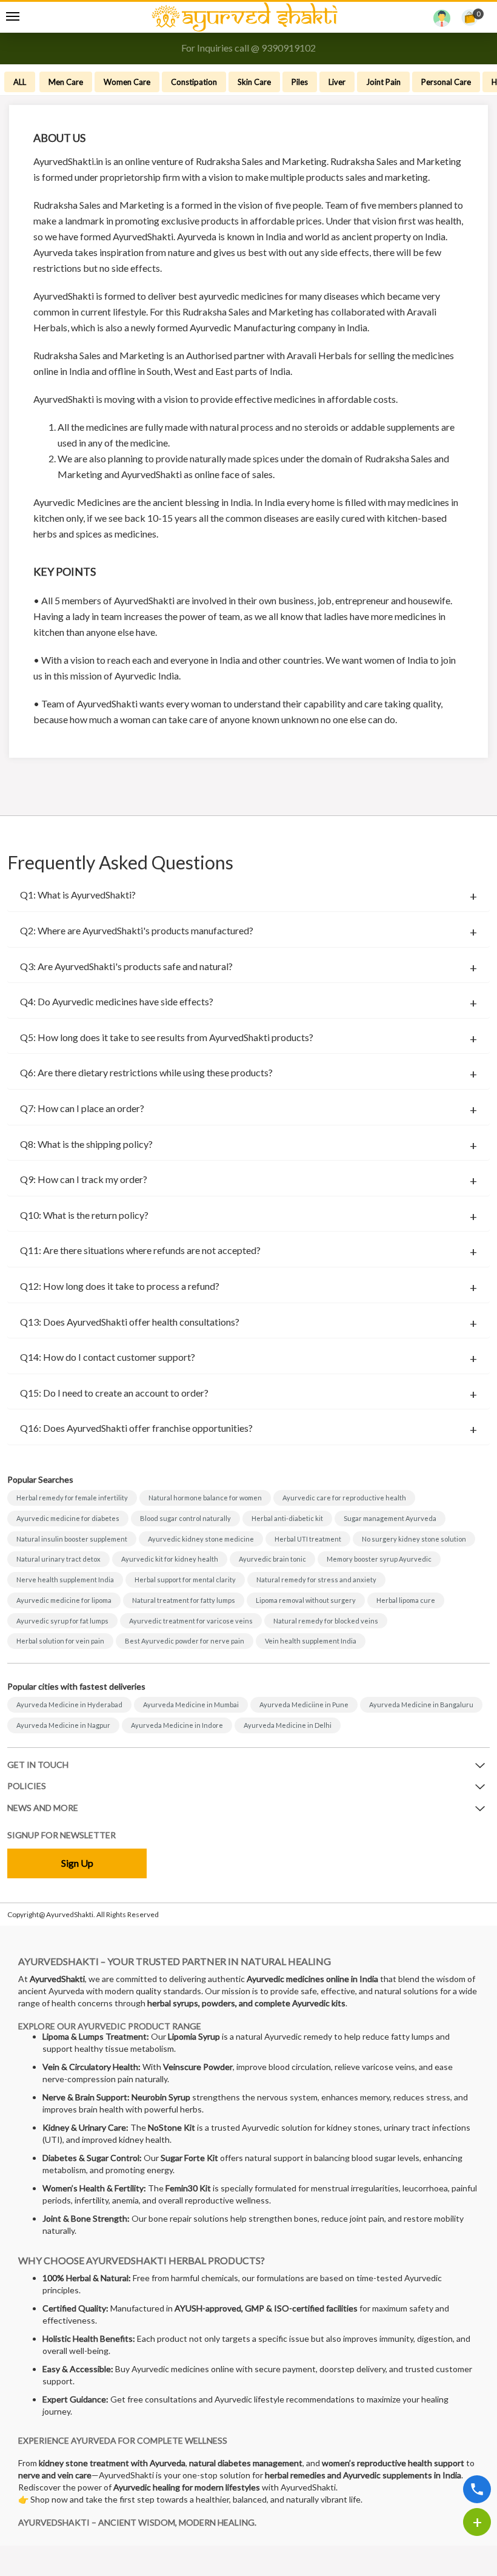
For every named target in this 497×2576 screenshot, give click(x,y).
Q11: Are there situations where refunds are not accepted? (140, 1250)
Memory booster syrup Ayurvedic (379, 1559)
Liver (337, 82)
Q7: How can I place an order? (82, 1108)
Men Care (66, 82)
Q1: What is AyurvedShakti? (78, 895)
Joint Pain (383, 82)
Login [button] (442, 21)
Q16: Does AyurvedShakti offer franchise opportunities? (136, 1428)
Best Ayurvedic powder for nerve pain (185, 1641)
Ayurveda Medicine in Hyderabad (69, 1704)
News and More (43, 1808)
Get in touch (38, 1765)
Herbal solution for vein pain (60, 1641)
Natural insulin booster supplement (72, 1539)
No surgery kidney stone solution (414, 1539)
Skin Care (254, 82)
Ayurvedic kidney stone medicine (201, 1539)
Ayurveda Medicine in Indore (177, 1725)
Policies (27, 1786)
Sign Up (77, 1863)
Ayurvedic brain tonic (272, 1559)
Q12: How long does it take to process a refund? (120, 1286)
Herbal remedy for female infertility (72, 1498)
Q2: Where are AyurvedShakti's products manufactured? (137, 931)
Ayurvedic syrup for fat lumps (62, 1621)
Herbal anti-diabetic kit (287, 1518)
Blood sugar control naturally (185, 1518)
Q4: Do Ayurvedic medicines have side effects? (117, 1002)
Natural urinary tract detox (58, 1559)
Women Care (127, 82)
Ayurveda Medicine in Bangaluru (421, 1704)
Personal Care (446, 82)
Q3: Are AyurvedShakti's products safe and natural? (126, 966)
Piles (300, 82)
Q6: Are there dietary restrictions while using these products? (146, 1073)
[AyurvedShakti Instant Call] (477, 2489)
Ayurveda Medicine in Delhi (288, 1725)
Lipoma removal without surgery (306, 1600)
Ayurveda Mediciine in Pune (304, 1704)
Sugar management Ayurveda (390, 1518)
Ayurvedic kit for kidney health (170, 1559)
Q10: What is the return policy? (84, 1215)
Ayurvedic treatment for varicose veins (191, 1621)
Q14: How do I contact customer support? (108, 1357)
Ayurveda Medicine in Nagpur (63, 1725)
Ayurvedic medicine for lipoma (64, 1600)
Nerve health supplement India (65, 1580)
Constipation (194, 82)
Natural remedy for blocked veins (326, 1621)
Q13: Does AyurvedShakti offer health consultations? (130, 1322)
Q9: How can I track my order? (84, 1179)
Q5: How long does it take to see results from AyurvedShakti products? (167, 1037)
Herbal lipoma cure (406, 1600)
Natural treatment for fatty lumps (184, 1600)
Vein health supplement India (311, 1641)
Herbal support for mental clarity (185, 1580)
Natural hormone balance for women (205, 1498)
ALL (20, 82)
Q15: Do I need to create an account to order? (114, 1393)
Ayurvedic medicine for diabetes (68, 1518)
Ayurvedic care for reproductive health (344, 1498)
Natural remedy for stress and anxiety (316, 1580)
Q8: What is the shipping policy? (86, 1144)
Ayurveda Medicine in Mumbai (191, 1704)
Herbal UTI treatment (308, 1539)
